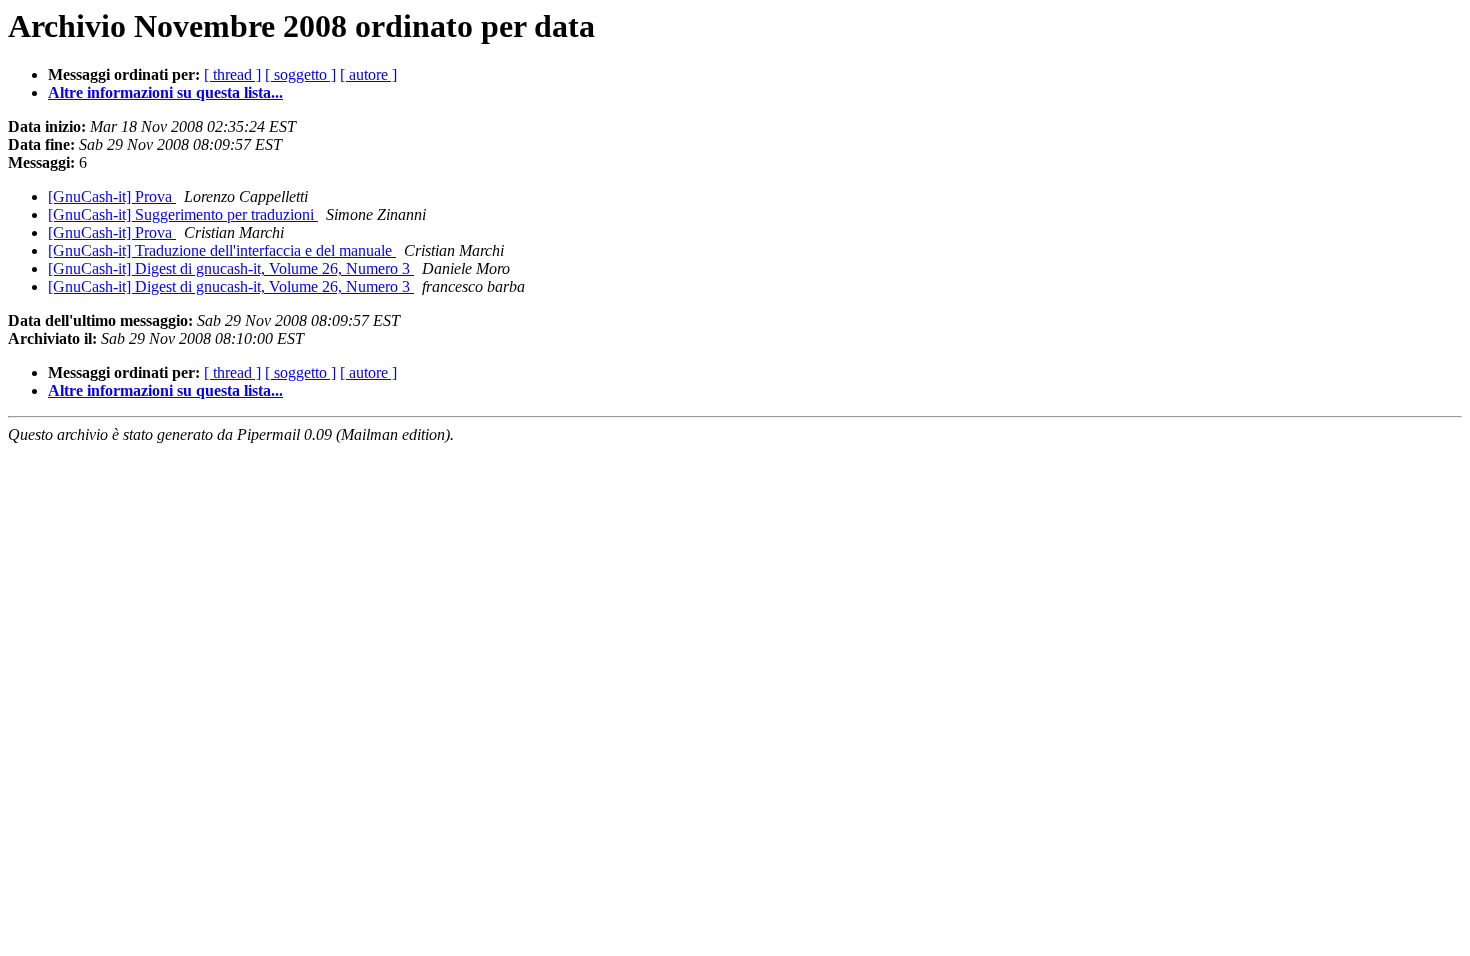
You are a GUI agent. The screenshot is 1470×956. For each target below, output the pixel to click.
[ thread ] (232, 74)
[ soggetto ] (300, 74)
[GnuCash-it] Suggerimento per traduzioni (183, 214)
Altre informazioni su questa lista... (165, 92)
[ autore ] (368, 74)
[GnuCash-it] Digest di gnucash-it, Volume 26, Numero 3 (231, 268)
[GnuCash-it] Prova (112, 196)
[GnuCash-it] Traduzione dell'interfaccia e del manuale (222, 250)
